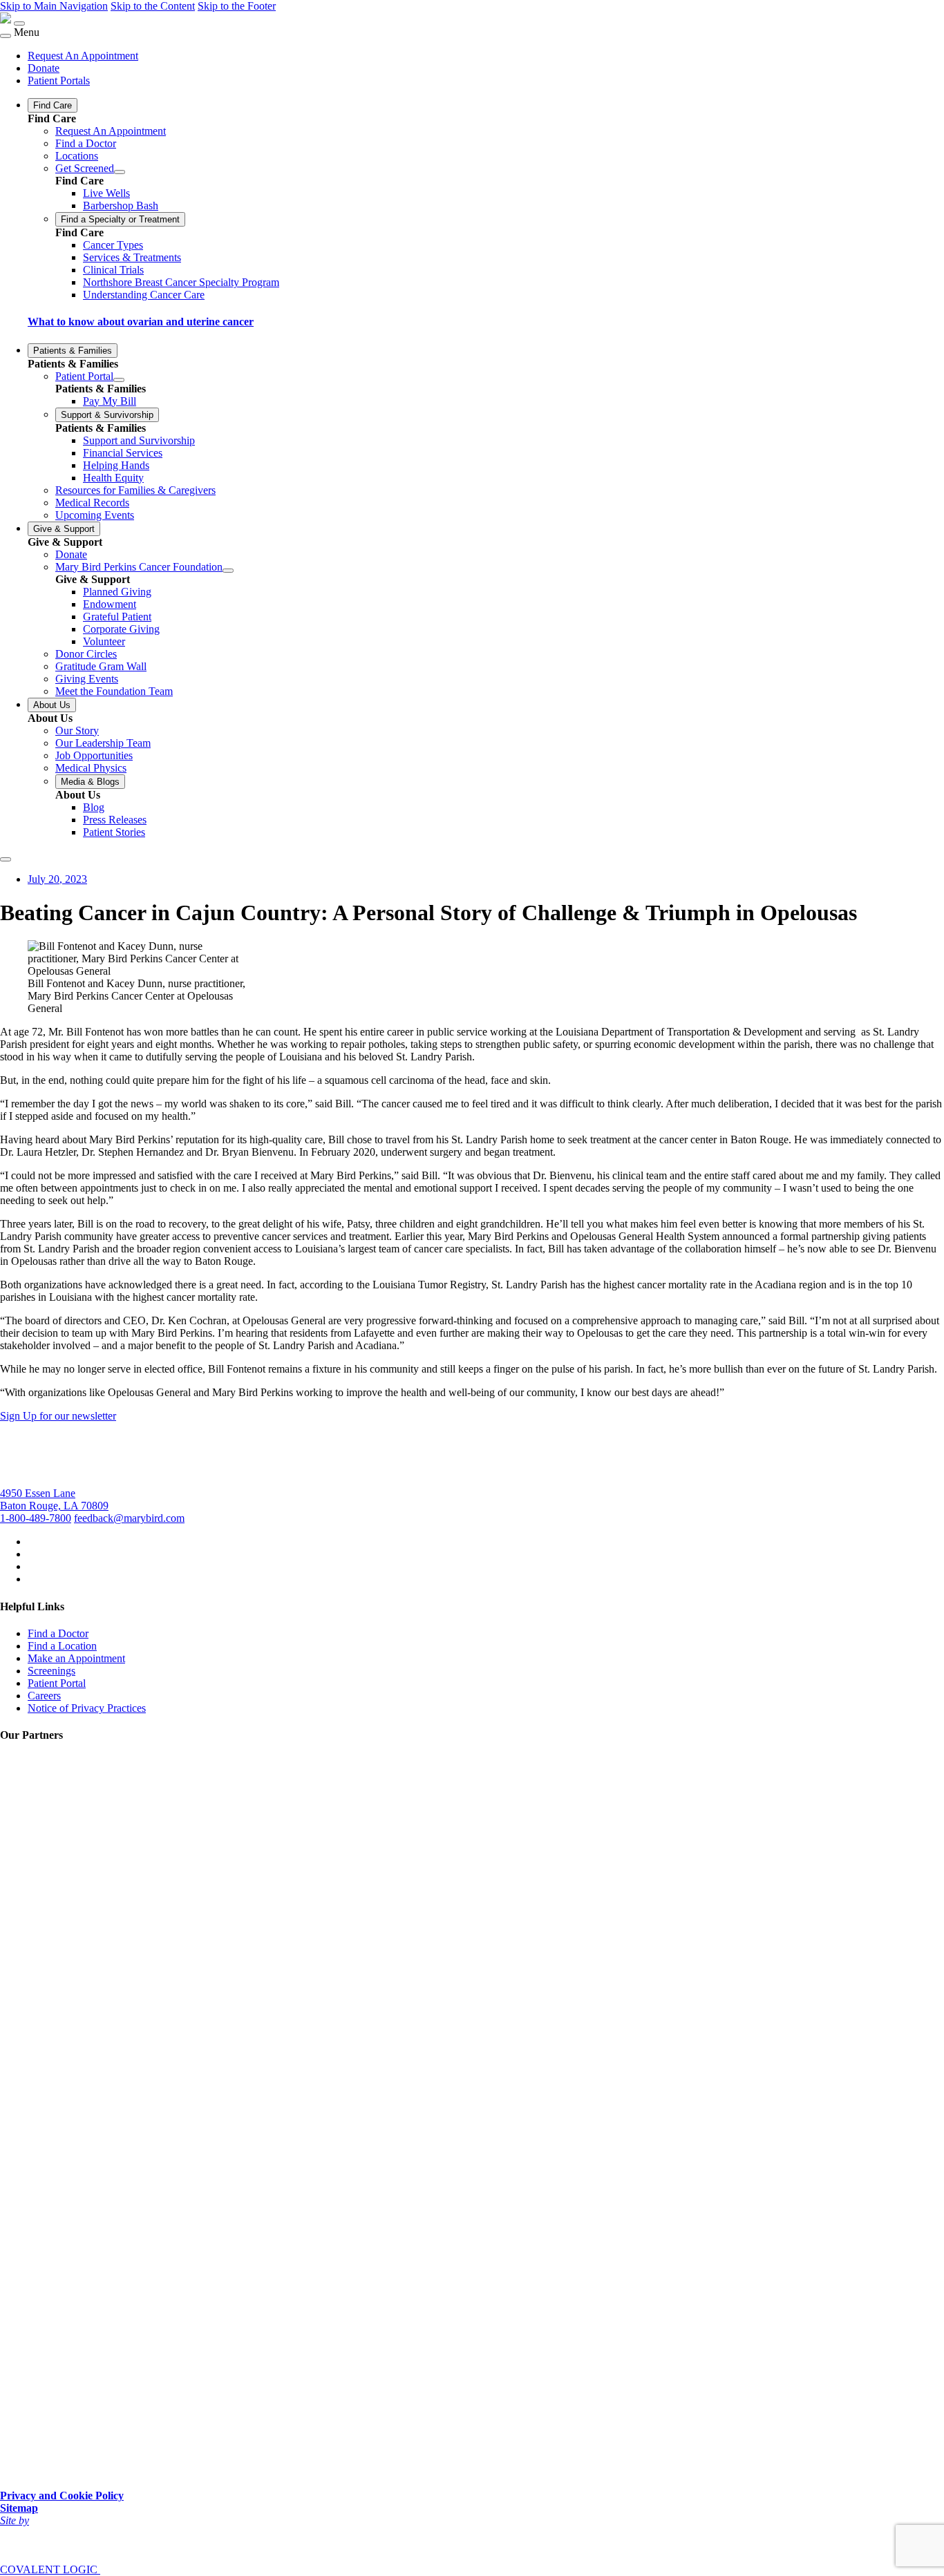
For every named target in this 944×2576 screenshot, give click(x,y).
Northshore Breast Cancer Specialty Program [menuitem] (181, 282)
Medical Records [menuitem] (92, 503)
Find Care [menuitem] (53, 105)
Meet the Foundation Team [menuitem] (114, 691)
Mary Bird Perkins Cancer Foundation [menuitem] (139, 567)
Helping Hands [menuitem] (116, 465)
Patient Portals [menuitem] (59, 80)
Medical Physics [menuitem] (91, 768)
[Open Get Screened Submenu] (120, 172)
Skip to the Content (153, 6)
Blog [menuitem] (94, 807)
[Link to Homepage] (6, 20)
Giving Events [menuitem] (87, 679)
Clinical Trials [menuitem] (113, 270)
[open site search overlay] (6, 859)
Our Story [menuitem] (77, 731)
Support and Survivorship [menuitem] (139, 440)
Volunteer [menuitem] (104, 641)
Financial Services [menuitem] (123, 453)
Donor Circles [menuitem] (86, 654)
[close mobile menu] (6, 36)
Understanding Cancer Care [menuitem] (144, 295)
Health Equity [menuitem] (113, 478)
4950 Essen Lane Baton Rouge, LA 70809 (54, 1499)
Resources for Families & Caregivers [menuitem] (135, 490)
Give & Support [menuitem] (64, 529)
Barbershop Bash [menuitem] (121, 206)
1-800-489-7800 (36, 1518)
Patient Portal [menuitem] (84, 376)
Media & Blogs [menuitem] (90, 782)
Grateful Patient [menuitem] (117, 617)
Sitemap (19, 2508)
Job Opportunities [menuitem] (94, 755)
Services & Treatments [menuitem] (132, 257)
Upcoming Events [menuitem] (95, 515)
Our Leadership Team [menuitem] (103, 743)
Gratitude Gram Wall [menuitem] (101, 666)
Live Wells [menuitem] (106, 193)
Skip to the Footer (237, 6)
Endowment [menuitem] (110, 604)
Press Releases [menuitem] (115, 820)
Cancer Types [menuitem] (113, 245)
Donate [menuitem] (44, 68)
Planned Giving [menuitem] (117, 592)
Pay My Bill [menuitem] (110, 401)
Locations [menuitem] (77, 156)
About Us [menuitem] (52, 705)
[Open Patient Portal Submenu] (119, 380)
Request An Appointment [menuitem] (83, 56)
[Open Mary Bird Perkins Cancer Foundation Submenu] (228, 571)
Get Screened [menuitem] (85, 168)
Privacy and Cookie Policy (62, 2496)
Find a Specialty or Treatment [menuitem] (120, 219)
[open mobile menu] (19, 23)
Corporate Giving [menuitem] (121, 629)
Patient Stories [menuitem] (114, 832)
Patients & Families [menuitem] (73, 351)
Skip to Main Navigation (54, 6)
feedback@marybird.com (129, 1518)
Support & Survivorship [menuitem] (107, 415)
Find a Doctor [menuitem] (86, 143)
